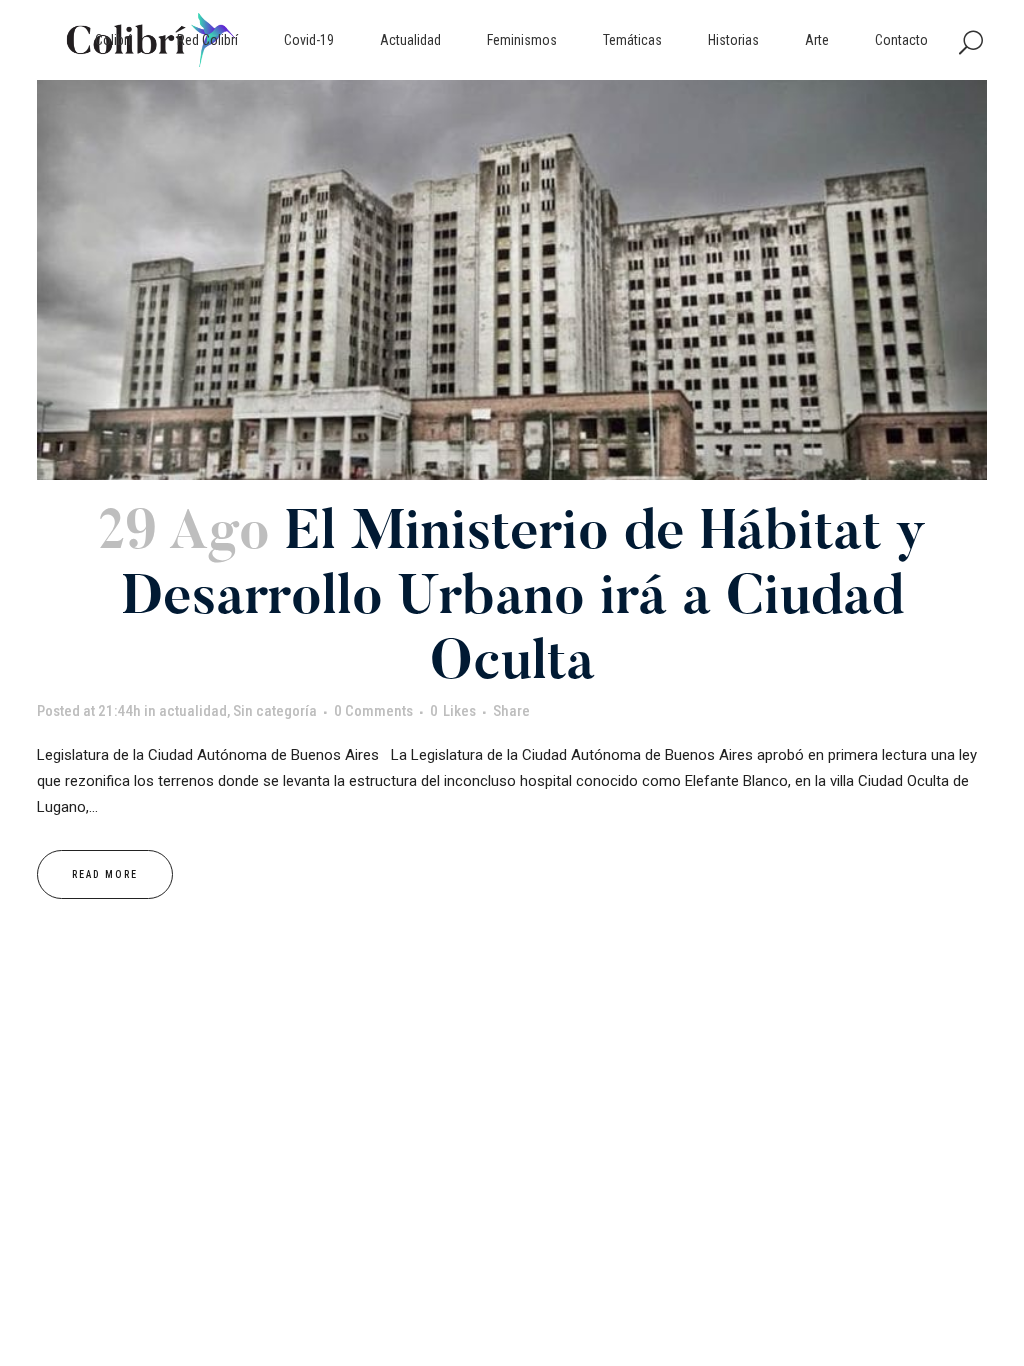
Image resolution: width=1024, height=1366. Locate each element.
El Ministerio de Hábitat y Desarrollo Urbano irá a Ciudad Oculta (524, 600)
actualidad (193, 711)
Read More (105, 874)
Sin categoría (275, 711)
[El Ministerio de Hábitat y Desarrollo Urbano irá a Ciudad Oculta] (512, 280)
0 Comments (373, 711)
